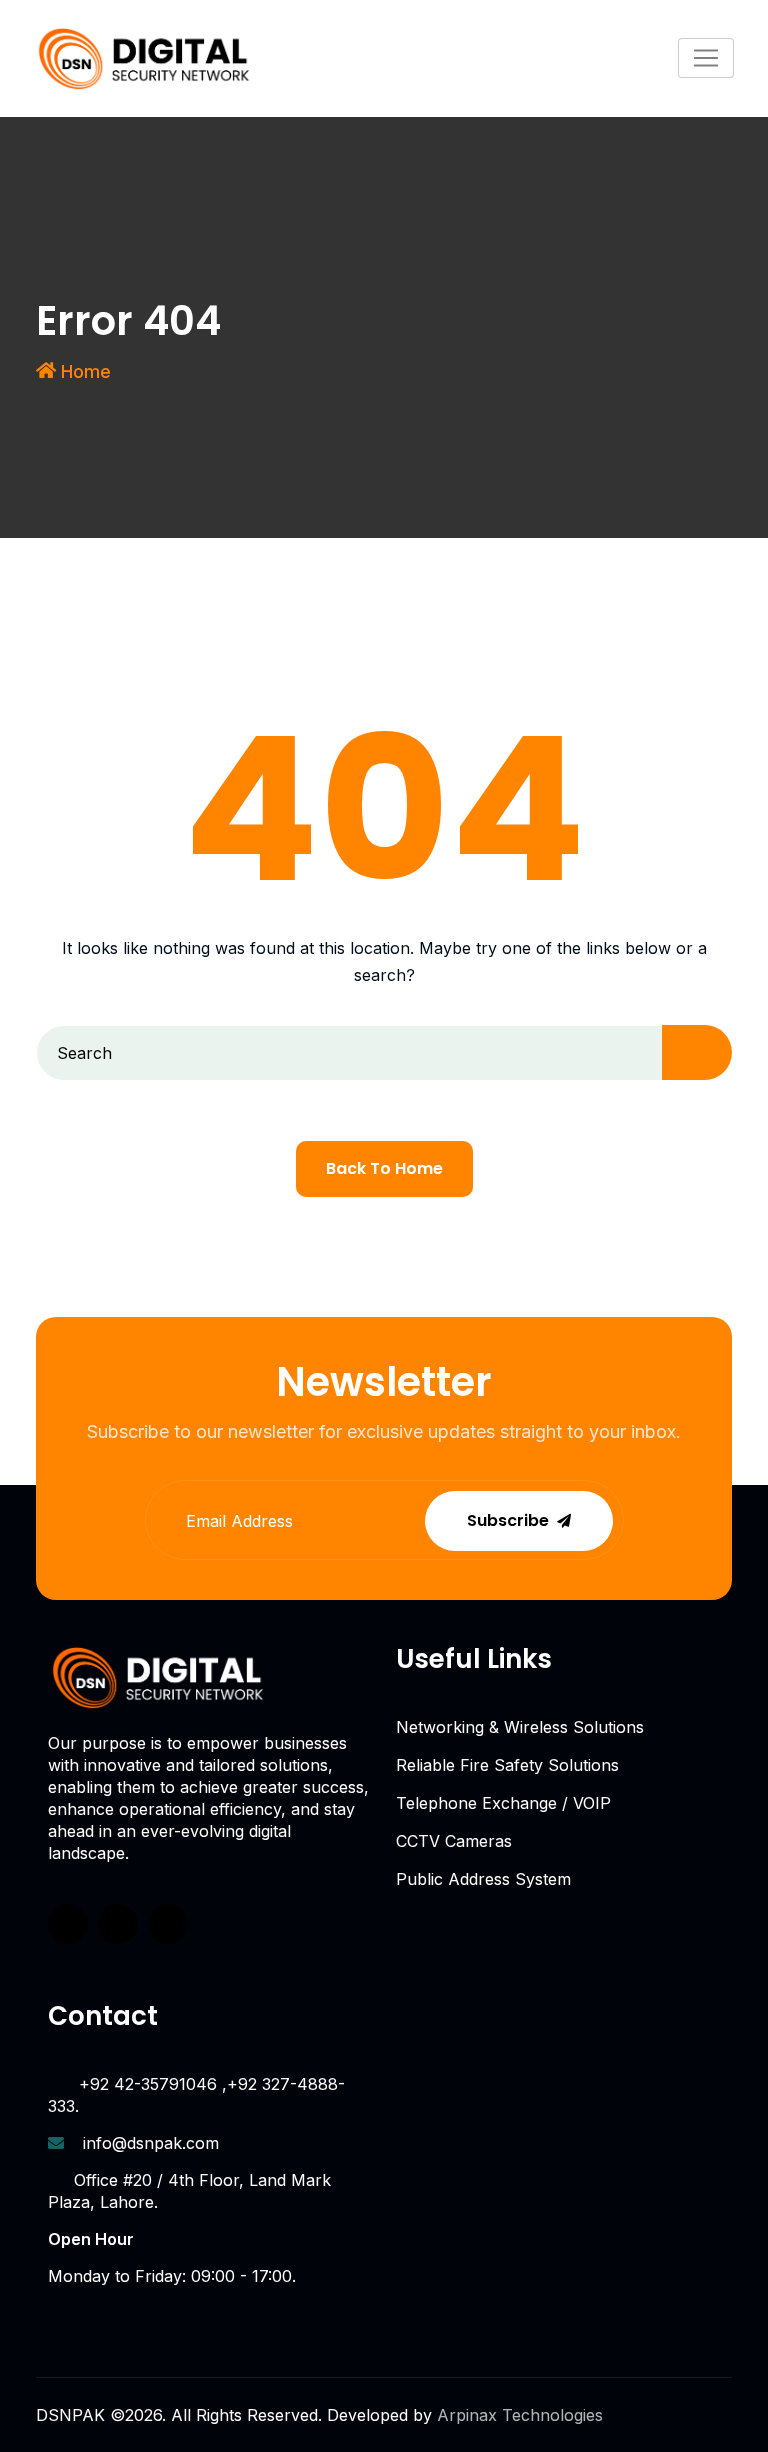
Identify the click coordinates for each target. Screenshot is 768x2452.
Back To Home (384, 1168)
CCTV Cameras (454, 1841)
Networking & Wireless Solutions (520, 1727)
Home (86, 371)
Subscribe (508, 1520)
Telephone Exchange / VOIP (503, 1803)
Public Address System (483, 1879)
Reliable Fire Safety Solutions (507, 1765)
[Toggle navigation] (706, 58)
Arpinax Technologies (520, 2415)
